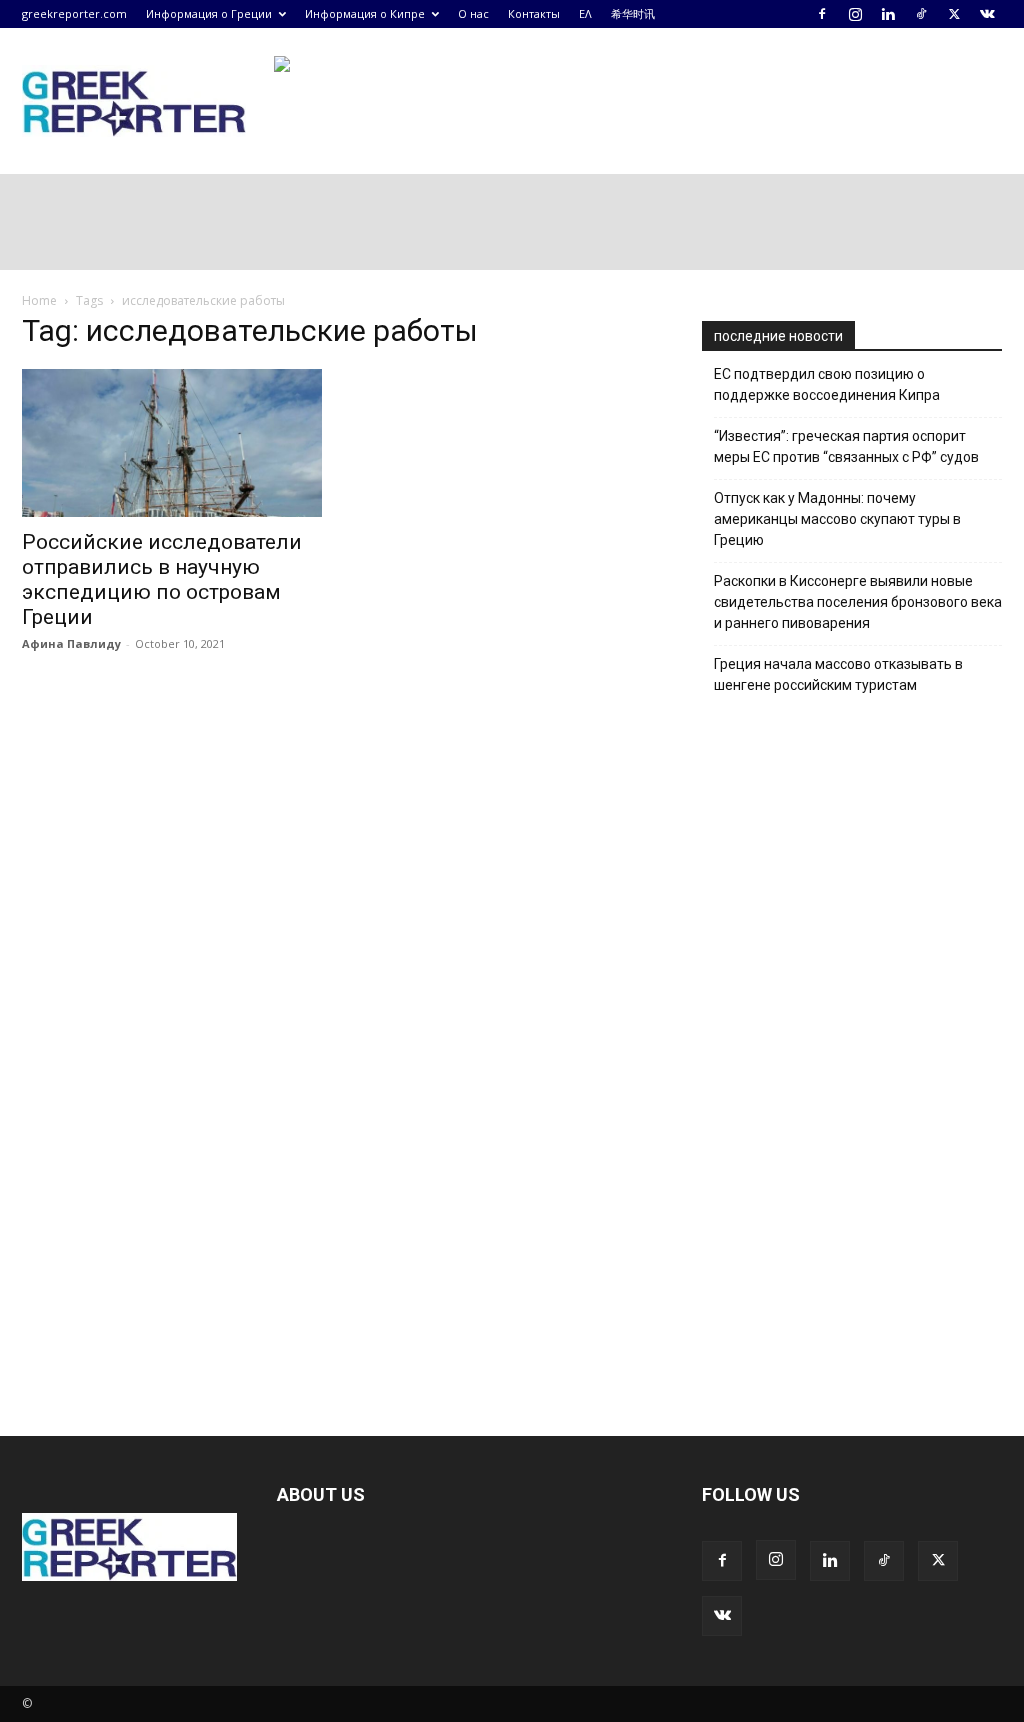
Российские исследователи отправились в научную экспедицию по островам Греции (162, 579)
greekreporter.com (74, 13)
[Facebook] (822, 14)
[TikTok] (921, 14)
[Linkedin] (888, 14)
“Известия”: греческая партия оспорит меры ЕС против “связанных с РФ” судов (846, 446)
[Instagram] (855, 14)
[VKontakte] (987, 14)
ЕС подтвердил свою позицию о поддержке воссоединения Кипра (827, 384)
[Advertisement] (852, 1053)
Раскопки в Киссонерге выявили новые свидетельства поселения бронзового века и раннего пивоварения (858, 602)
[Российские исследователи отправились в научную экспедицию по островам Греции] (172, 443)
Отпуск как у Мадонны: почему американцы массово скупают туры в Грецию (837, 519)
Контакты (534, 13)
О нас (473, 13)
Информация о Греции (209, 13)
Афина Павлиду (71, 643)
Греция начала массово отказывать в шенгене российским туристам (838, 674)
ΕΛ (585, 13)
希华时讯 (633, 13)
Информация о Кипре (365, 13)
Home (39, 300)
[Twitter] (954, 14)
